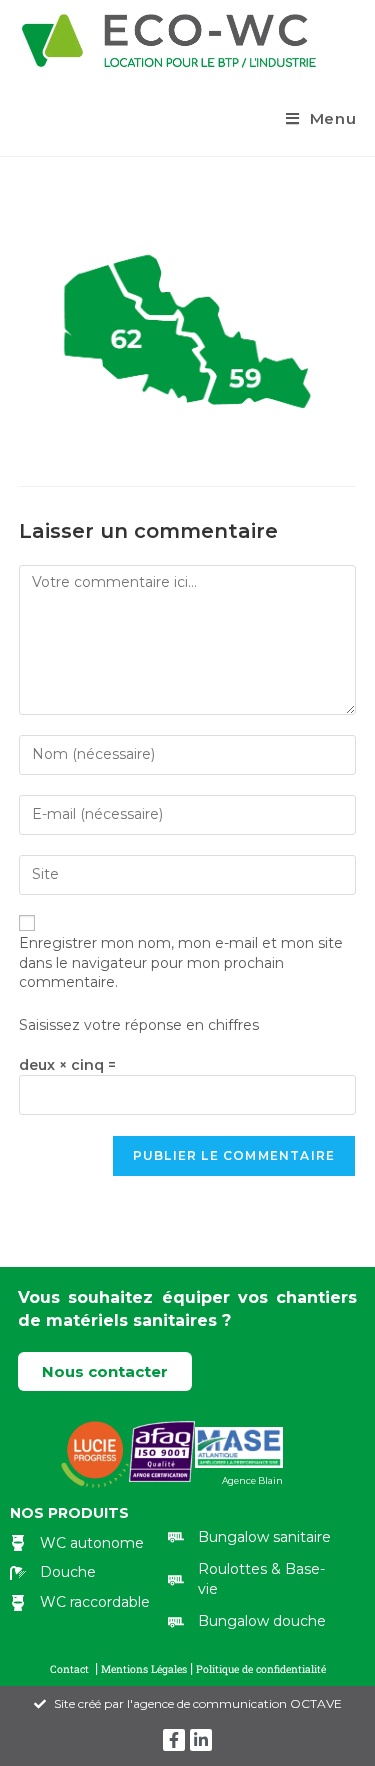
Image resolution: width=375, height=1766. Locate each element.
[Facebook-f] (174, 1740)
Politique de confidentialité (261, 1669)
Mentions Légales (145, 1669)
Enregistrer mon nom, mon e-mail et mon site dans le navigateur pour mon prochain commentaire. (181, 962)
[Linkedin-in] (201, 1740)
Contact (71, 1669)
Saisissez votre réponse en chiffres (139, 1025)
